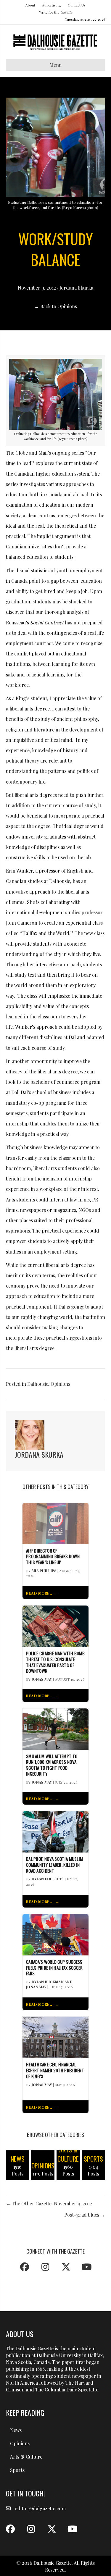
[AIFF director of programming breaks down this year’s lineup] (55, 1523)
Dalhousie (38, 1384)
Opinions (60, 1384)
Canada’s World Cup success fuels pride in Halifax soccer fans (54, 1968)
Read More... (40, 1593)
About (30, 5)
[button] (25, 2267)
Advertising (52, 5)
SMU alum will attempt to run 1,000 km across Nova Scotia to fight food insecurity (52, 1765)
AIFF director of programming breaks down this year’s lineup (53, 1557)
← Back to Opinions (56, 306)
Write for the (56, 12)
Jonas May (42, 1679)
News (16, 2430)
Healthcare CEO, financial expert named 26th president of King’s (55, 2070)
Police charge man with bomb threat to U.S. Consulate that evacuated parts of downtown (55, 1662)
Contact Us (77, 5)
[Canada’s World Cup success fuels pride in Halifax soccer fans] (55, 1934)
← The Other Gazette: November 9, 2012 (49, 2203)
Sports (17, 2470)
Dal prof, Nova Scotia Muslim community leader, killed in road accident (54, 1865)
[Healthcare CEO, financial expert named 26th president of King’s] (55, 2037)
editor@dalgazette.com (40, 2508)
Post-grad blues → (85, 2215)
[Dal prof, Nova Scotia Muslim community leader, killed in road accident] (55, 1831)
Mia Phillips (44, 1571)
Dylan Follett (47, 1879)
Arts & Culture (26, 2457)
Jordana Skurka (76, 288)
